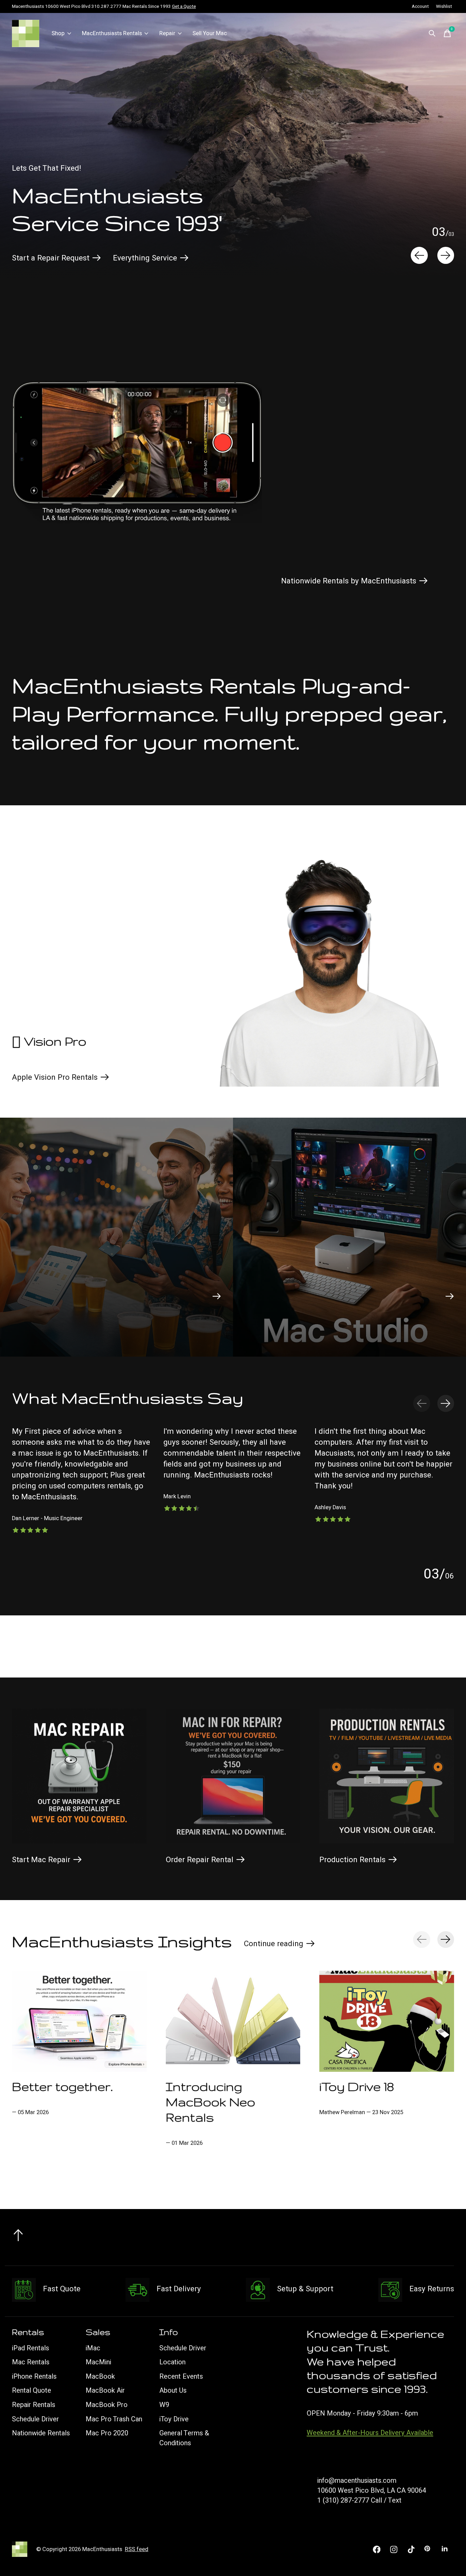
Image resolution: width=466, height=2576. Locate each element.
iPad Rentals (31, 2348)
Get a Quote (184, 6)
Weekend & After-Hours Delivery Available (370, 2433)
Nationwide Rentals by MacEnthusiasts (349, 581)
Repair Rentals (34, 2405)
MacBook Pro (107, 2405)
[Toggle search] (432, 33)
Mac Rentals (31, 2362)
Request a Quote (40, 258)
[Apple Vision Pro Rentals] (329, 961)
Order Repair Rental (200, 1860)
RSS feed (137, 2549)
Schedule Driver (35, 2419)
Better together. (62, 2086)
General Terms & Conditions (184, 2438)
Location (172, 2362)
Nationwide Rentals (41, 2433)
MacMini (98, 2362)
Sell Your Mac (210, 33)
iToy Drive (174, 2419)
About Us (173, 2390)
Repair (167, 33)
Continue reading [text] (276, 1945)
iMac (93, 2348)
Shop (58, 33)
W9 (164, 2405)
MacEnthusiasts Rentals (112, 33)
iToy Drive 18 (357, 2086)
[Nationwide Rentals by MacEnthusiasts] (137, 450)
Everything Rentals (125, 258)
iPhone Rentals (34, 2376)
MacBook (100, 2376)
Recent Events (181, 2376)
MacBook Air (105, 2390)
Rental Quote (32, 2390)
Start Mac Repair (41, 1860)
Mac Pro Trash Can (114, 2419)
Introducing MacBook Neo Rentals (210, 2102)
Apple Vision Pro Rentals (55, 1077)
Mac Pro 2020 (107, 2433)
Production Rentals (352, 1860)
